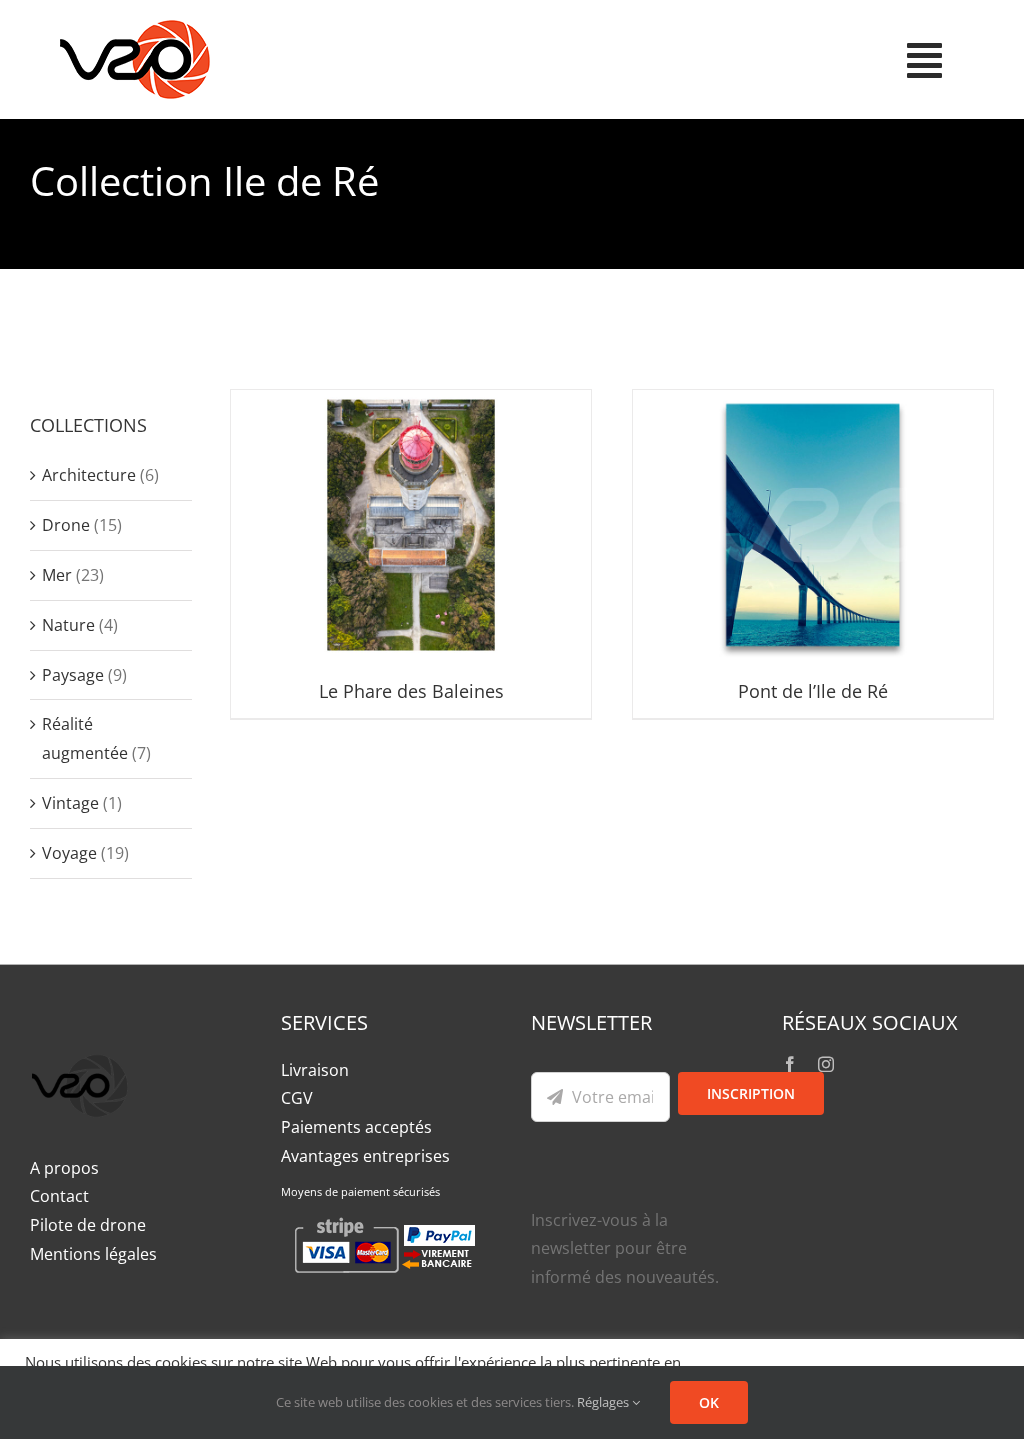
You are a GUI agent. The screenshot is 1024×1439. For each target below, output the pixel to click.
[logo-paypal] (80, 1042)
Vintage (70, 803)
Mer (57, 575)
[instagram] (826, 1064)
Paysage (73, 675)
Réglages (604, 1402)
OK (709, 1402)
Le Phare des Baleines (411, 691)
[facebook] (790, 1064)
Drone (66, 525)
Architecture (89, 475)
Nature (68, 625)
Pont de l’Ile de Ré (813, 691)
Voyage (69, 853)
